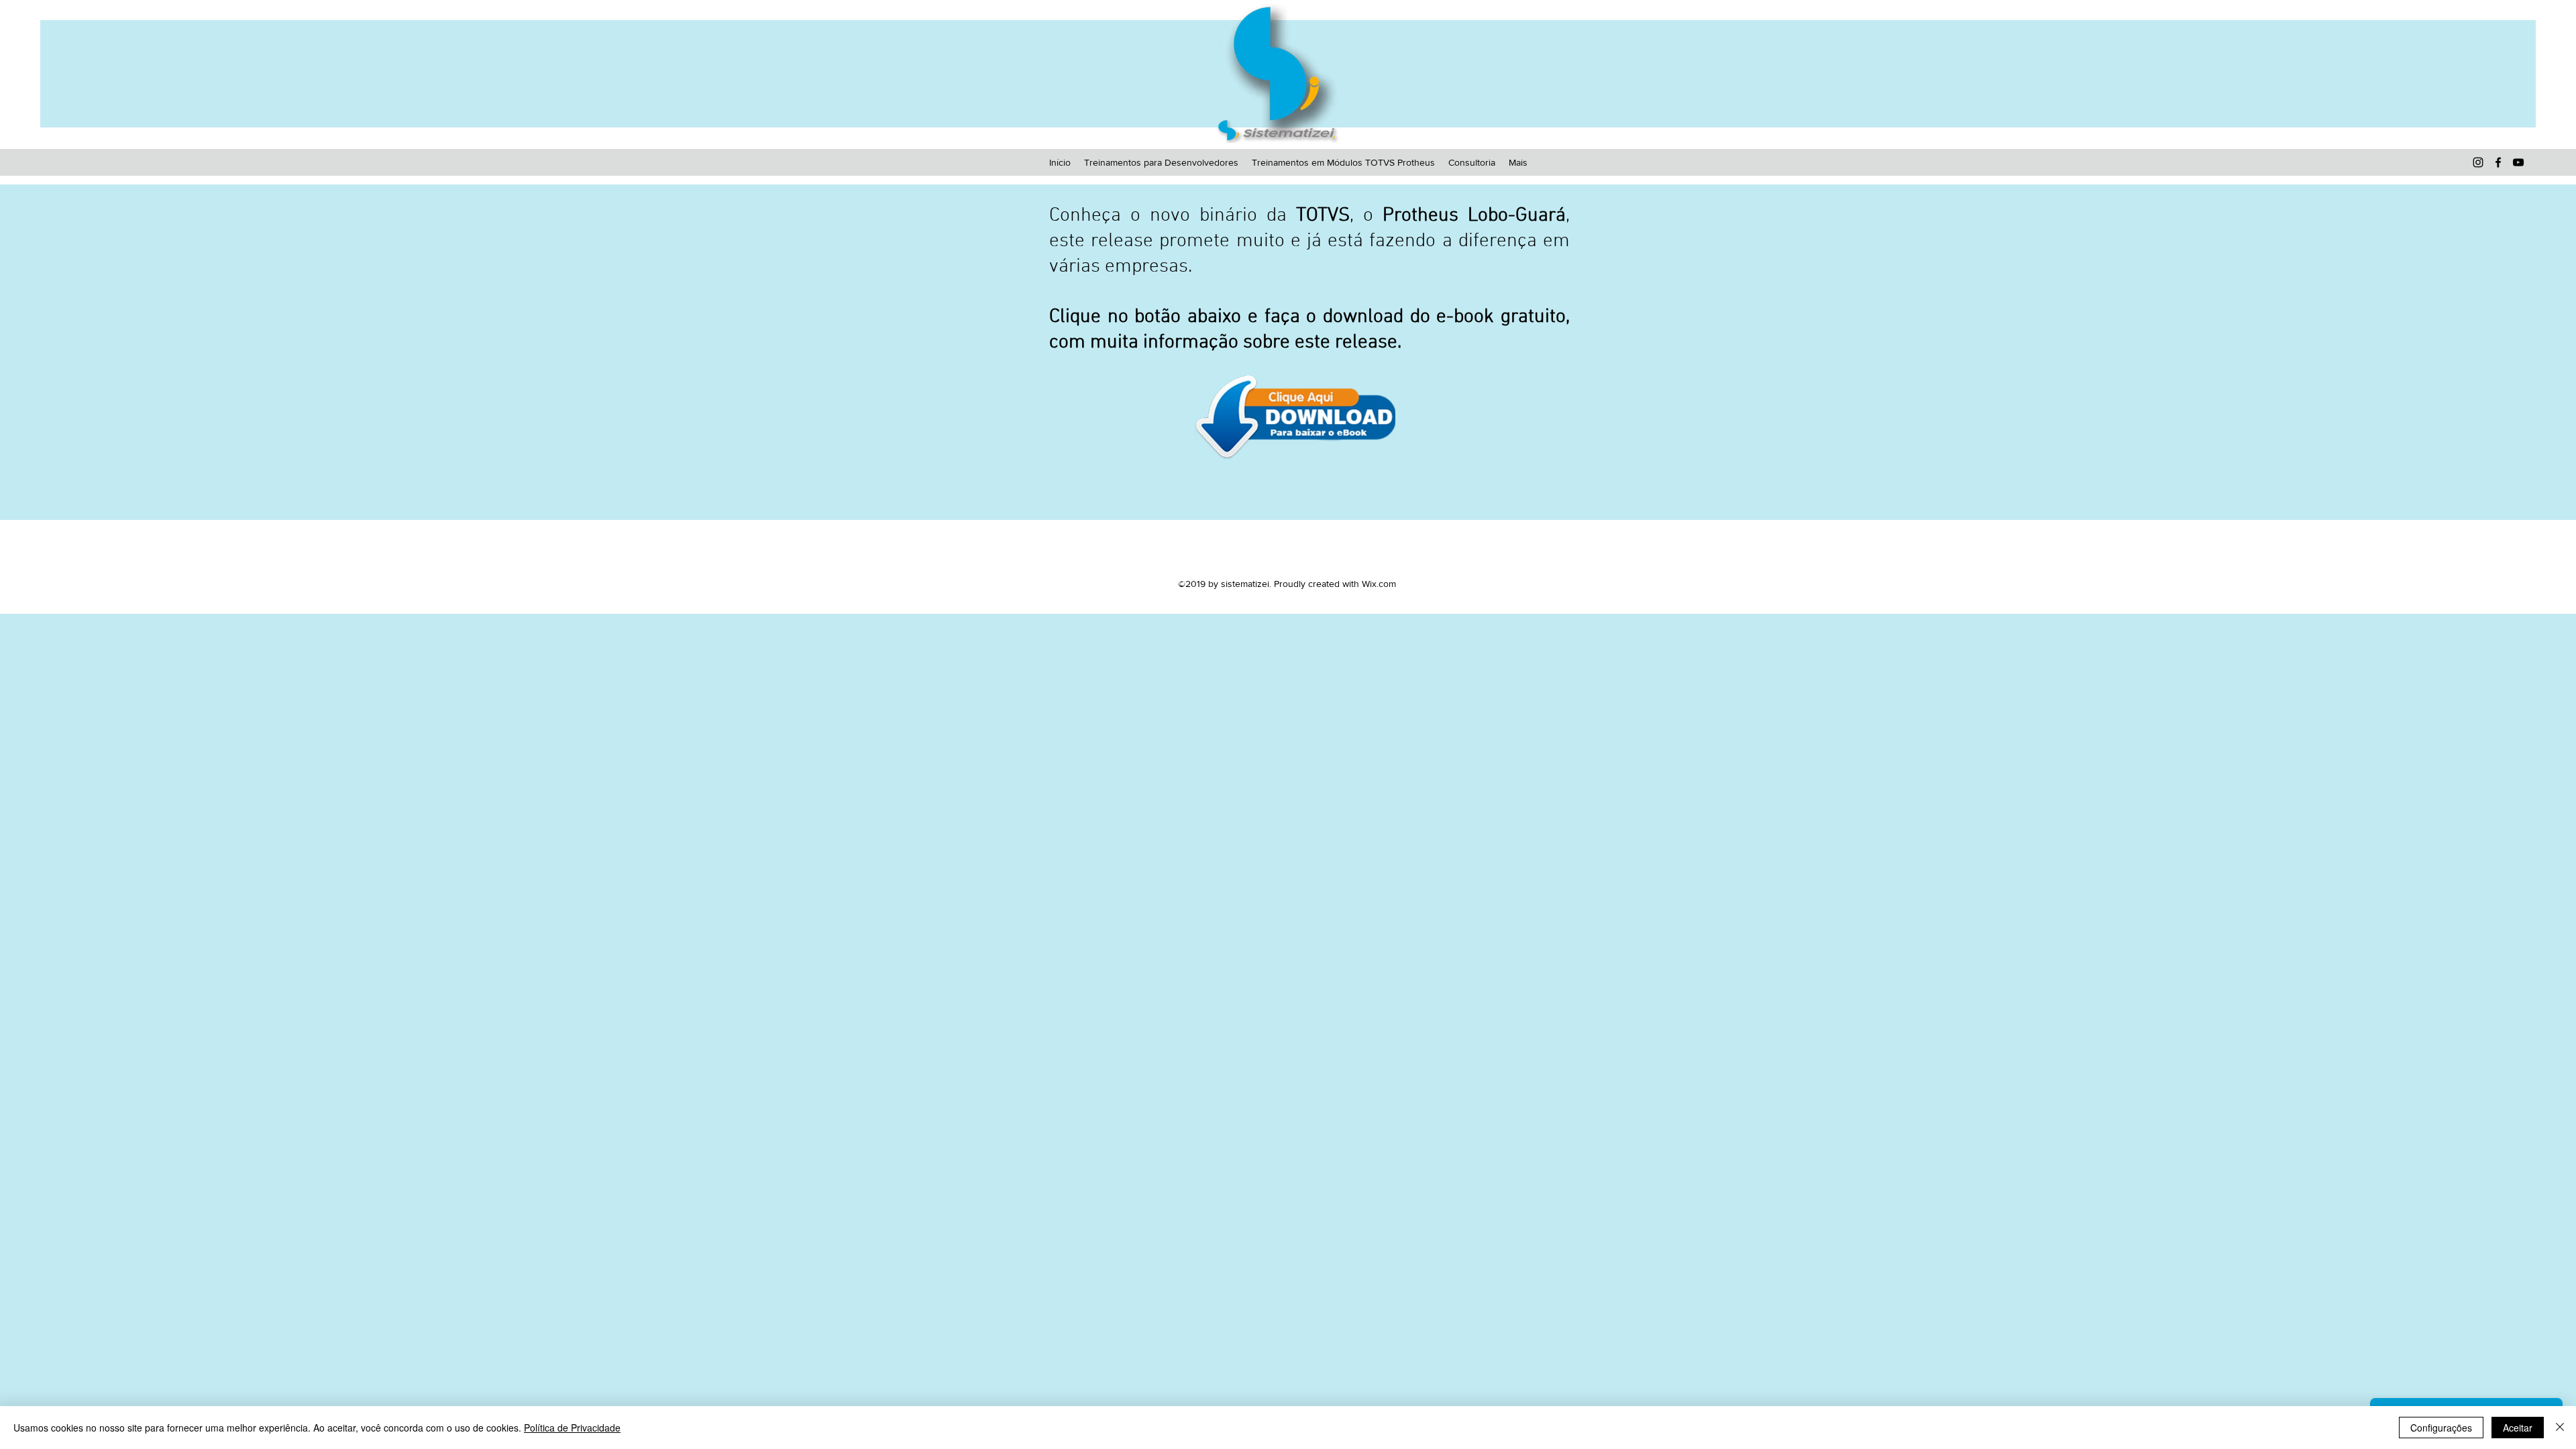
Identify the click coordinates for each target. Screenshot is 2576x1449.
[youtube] (2518, 162)
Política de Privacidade (572, 1428)
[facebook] (2498, 162)
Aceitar (2518, 1428)
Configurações (2441, 1428)
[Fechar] (2560, 1428)
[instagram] (2478, 162)
